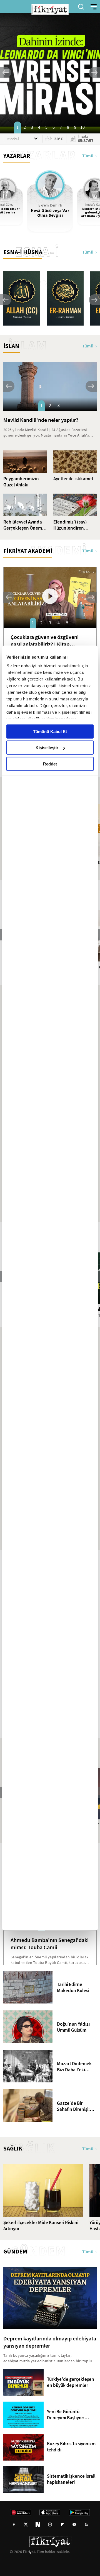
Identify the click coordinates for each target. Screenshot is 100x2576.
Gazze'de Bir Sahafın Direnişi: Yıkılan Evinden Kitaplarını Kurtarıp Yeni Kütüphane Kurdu (76, 2106)
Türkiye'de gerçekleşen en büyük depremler (71, 2382)
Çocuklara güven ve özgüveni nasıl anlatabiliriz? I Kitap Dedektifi (45, 641)
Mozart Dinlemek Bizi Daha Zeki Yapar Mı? (74, 2067)
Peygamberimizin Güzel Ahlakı (21, 482)
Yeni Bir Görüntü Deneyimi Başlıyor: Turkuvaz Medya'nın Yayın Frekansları (67, 2415)
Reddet (50, 764)
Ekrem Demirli (50, 205)
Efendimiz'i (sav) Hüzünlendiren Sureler (70, 525)
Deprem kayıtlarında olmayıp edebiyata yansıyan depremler (50, 2342)
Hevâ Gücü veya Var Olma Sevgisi (50, 213)
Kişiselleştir (47, 748)
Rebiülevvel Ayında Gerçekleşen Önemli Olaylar (24, 525)
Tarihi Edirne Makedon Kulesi (73, 1988)
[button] (6, 73)
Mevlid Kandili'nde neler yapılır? (41, 420)
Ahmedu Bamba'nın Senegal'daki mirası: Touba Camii (50, 1944)
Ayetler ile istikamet (73, 479)
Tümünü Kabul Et (50, 731)
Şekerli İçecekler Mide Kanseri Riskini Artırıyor (41, 2226)
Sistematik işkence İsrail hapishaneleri (71, 2479)
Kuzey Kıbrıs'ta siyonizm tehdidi (71, 2447)
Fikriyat (29, 2552)
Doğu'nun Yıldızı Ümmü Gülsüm (73, 2027)
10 (82, 127)
